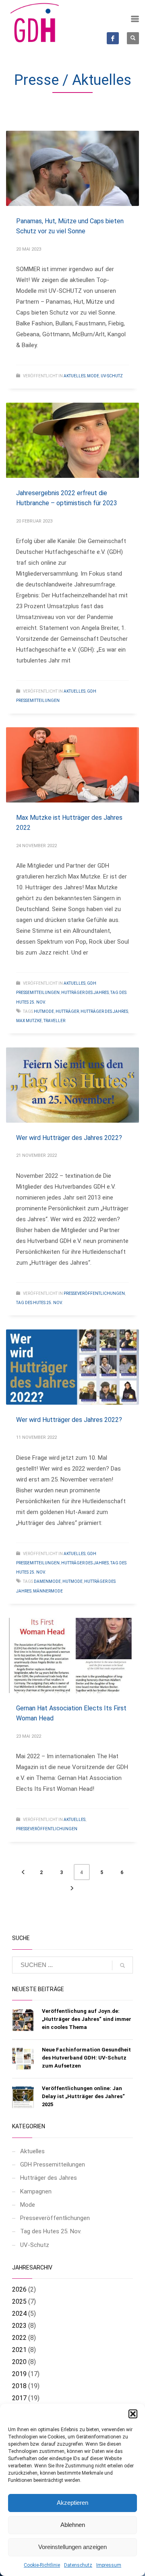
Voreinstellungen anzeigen (72, 2547)
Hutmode (44, 1011)
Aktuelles (75, 376)
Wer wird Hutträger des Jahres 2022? (69, 1138)
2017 (19, 2398)
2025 (19, 2301)
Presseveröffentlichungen (94, 1293)
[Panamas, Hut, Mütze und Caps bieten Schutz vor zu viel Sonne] (72, 168)
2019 (19, 2374)
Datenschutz (78, 2565)
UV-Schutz (112, 376)
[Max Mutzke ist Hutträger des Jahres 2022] (72, 765)
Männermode (48, 1591)
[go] (122, 1965)
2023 (19, 2326)
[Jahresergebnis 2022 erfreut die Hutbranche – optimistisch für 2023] (72, 440)
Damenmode (47, 1581)
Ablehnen (73, 2525)
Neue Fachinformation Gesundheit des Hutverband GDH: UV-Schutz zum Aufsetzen (86, 2058)
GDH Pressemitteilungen (53, 2164)
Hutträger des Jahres (85, 993)
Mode (93, 376)
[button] (133, 2414)
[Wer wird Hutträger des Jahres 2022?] (72, 1085)
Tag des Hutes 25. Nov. (39, 1303)
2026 (19, 2289)
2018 (19, 2386)
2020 (19, 2362)
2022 (19, 2338)
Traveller (54, 1021)
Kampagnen (36, 2191)
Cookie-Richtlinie (42, 2565)
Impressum (109, 2565)
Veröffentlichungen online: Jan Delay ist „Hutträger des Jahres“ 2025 (83, 2096)
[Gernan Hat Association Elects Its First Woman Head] (72, 1655)
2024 (19, 2314)
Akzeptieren (72, 2503)
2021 (19, 2350)
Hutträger (67, 1011)
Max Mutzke (29, 1021)
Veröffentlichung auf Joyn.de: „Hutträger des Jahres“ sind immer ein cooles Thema (87, 2019)
